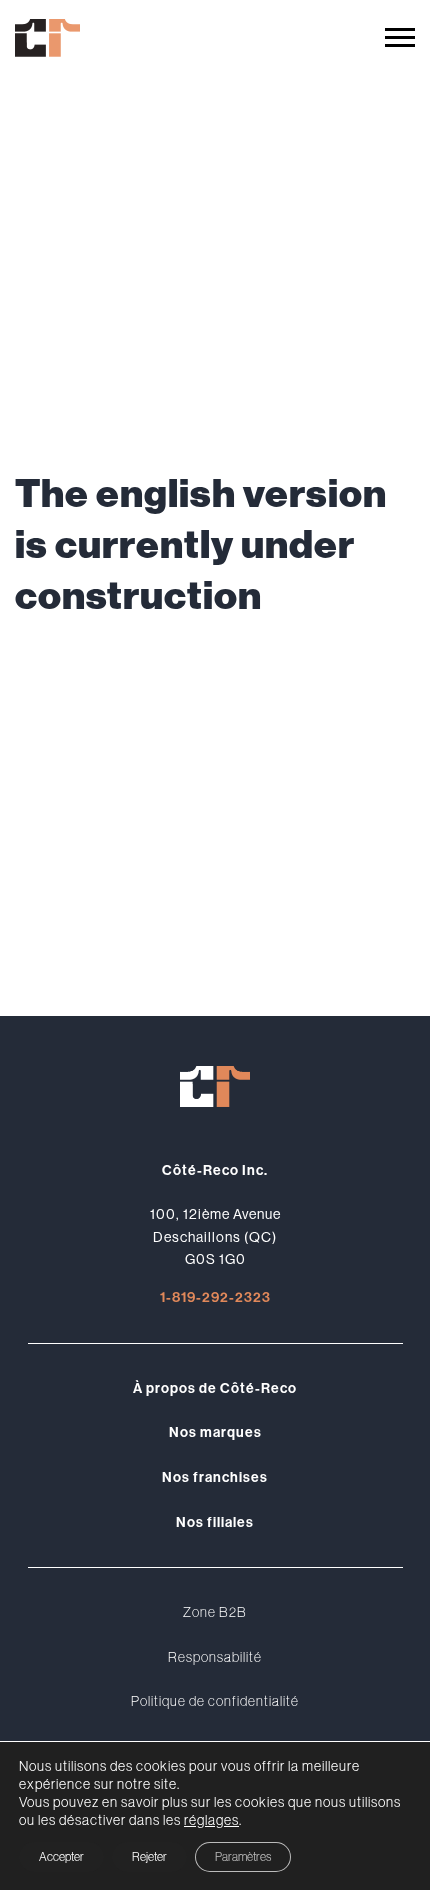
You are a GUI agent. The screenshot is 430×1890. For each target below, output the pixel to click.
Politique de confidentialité (215, 1701)
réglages (211, 1820)
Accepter (61, 1856)
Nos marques (215, 1432)
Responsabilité (215, 1657)
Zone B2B (215, 1612)
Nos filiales (215, 1522)
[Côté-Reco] (47, 38)
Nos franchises (215, 1477)
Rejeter (149, 1856)
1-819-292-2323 (215, 1297)
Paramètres (243, 1856)
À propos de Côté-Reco (215, 1388)
